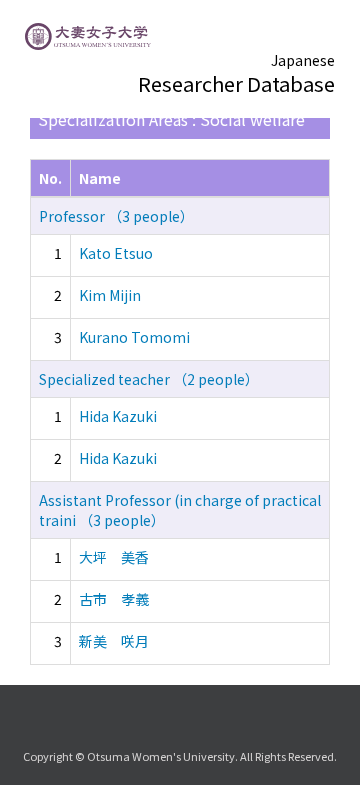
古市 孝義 (114, 599)
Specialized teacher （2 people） (149, 379)
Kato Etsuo (116, 253)
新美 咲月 (114, 641)
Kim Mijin (110, 295)
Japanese (303, 60)
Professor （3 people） (116, 216)
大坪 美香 (114, 557)
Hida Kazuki (118, 416)
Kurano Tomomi (134, 337)
